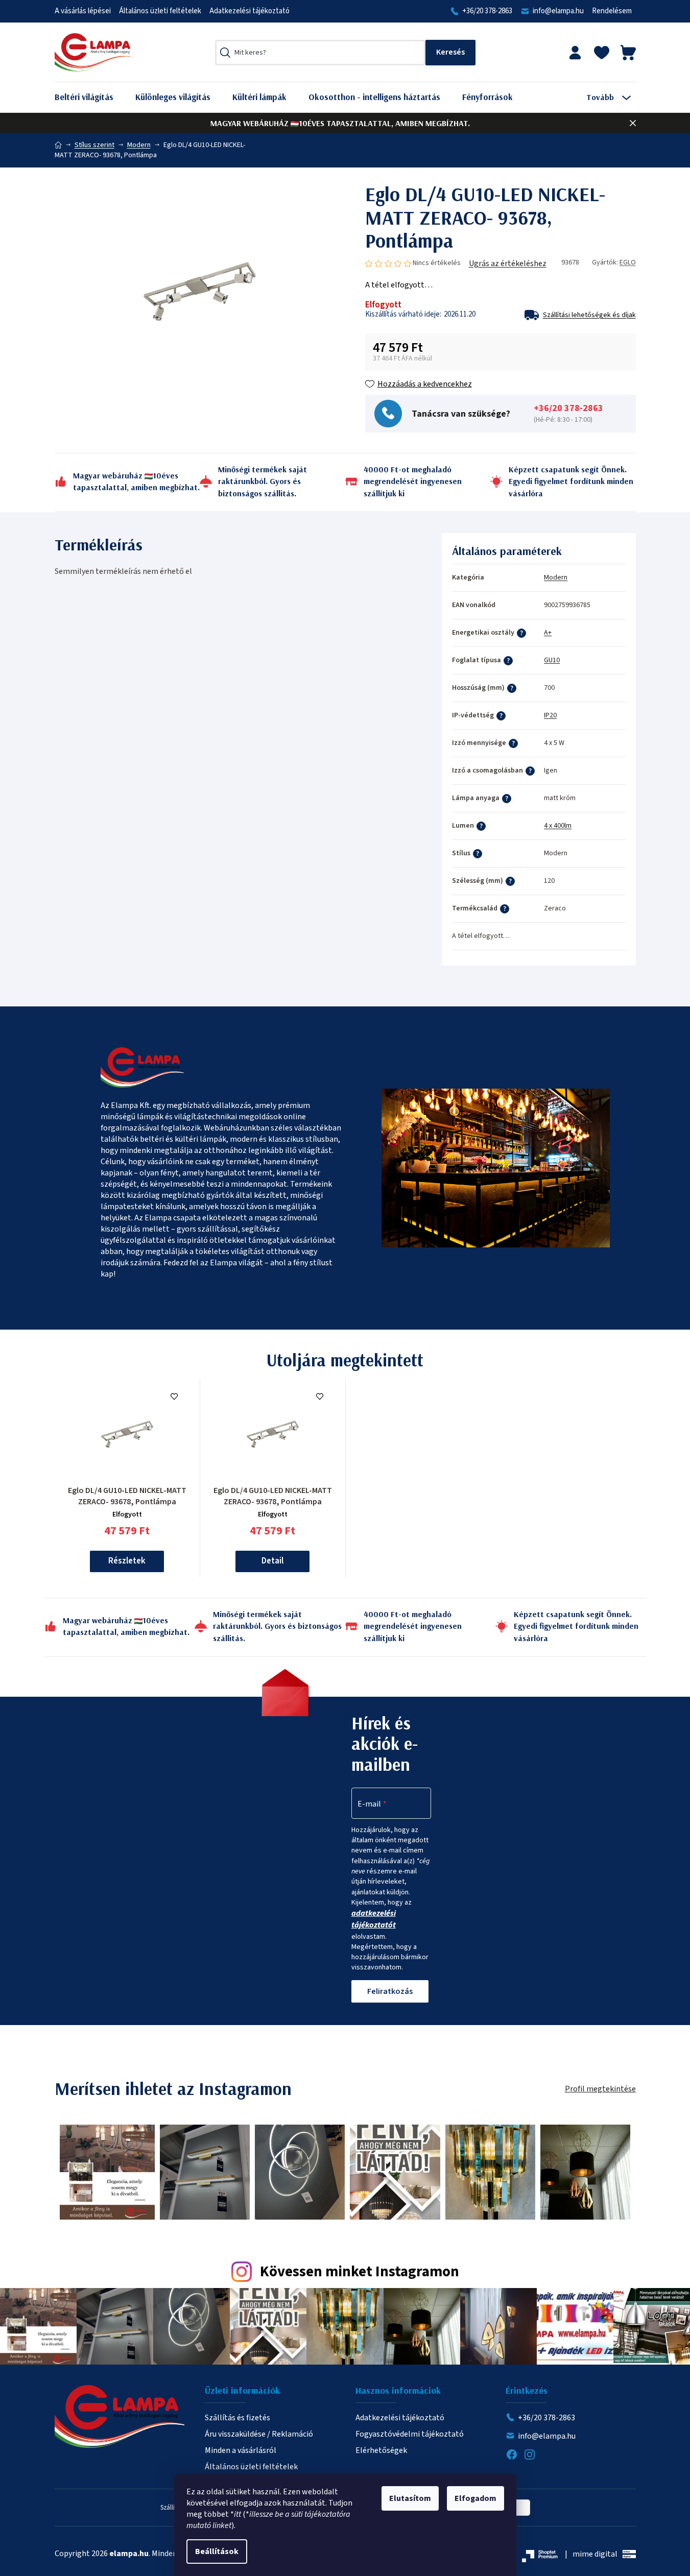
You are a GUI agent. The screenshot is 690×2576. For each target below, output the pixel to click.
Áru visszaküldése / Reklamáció (259, 2434)
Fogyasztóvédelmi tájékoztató (410, 2434)
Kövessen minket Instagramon (360, 2272)
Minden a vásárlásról (241, 2450)
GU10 (552, 660)
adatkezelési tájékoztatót (374, 1919)
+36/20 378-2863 (487, 11)
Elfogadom (475, 2498)
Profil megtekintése (600, 2089)
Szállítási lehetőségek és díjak (589, 315)
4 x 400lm (558, 826)
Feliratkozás (390, 1991)
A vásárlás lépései (83, 11)
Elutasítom (410, 2498)
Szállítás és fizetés (237, 2418)
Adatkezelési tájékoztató (249, 11)
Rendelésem (612, 11)
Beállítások (217, 2551)
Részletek (127, 1561)
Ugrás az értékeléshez (508, 263)
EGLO (628, 262)
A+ (548, 633)
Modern (556, 577)
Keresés (450, 53)
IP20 (550, 715)
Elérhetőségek (381, 2450)
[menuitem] (92, 97)
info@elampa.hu (558, 11)
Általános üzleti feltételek (160, 11)
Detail (272, 1561)
